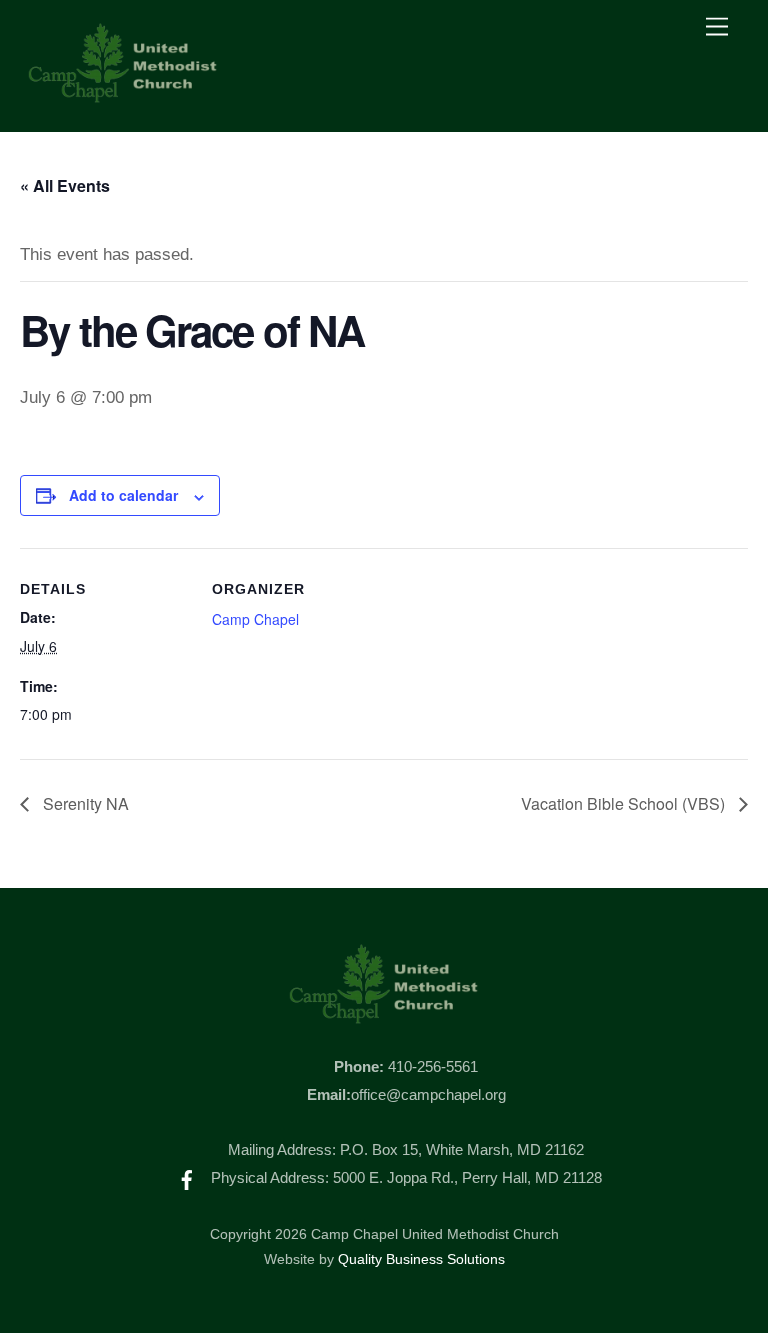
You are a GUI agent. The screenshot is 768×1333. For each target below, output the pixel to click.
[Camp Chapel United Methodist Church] (123, 95)
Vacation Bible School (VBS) (625, 803)
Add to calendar (123, 495)
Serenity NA (84, 803)
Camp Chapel (255, 619)
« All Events (65, 185)
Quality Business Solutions (421, 1259)
